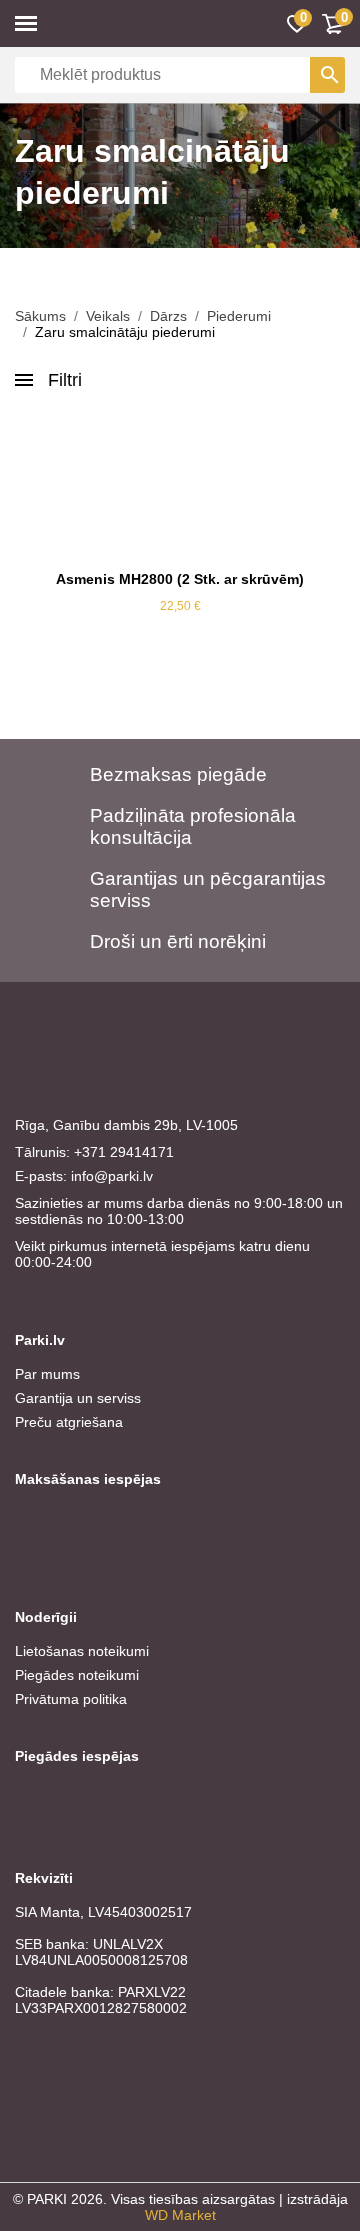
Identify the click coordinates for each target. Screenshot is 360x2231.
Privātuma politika (71, 1699)
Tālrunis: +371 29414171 (94, 1152)
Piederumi (239, 316)
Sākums (40, 316)
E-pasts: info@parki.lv (84, 1176)
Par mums (47, 1374)
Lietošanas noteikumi (82, 1651)
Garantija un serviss (78, 1398)
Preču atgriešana (69, 1422)
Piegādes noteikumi (77, 1675)
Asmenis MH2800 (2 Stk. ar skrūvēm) (180, 579)
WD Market (180, 2215)
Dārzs (168, 316)
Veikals (108, 316)
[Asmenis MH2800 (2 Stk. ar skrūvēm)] (180, 486)
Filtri (65, 380)
